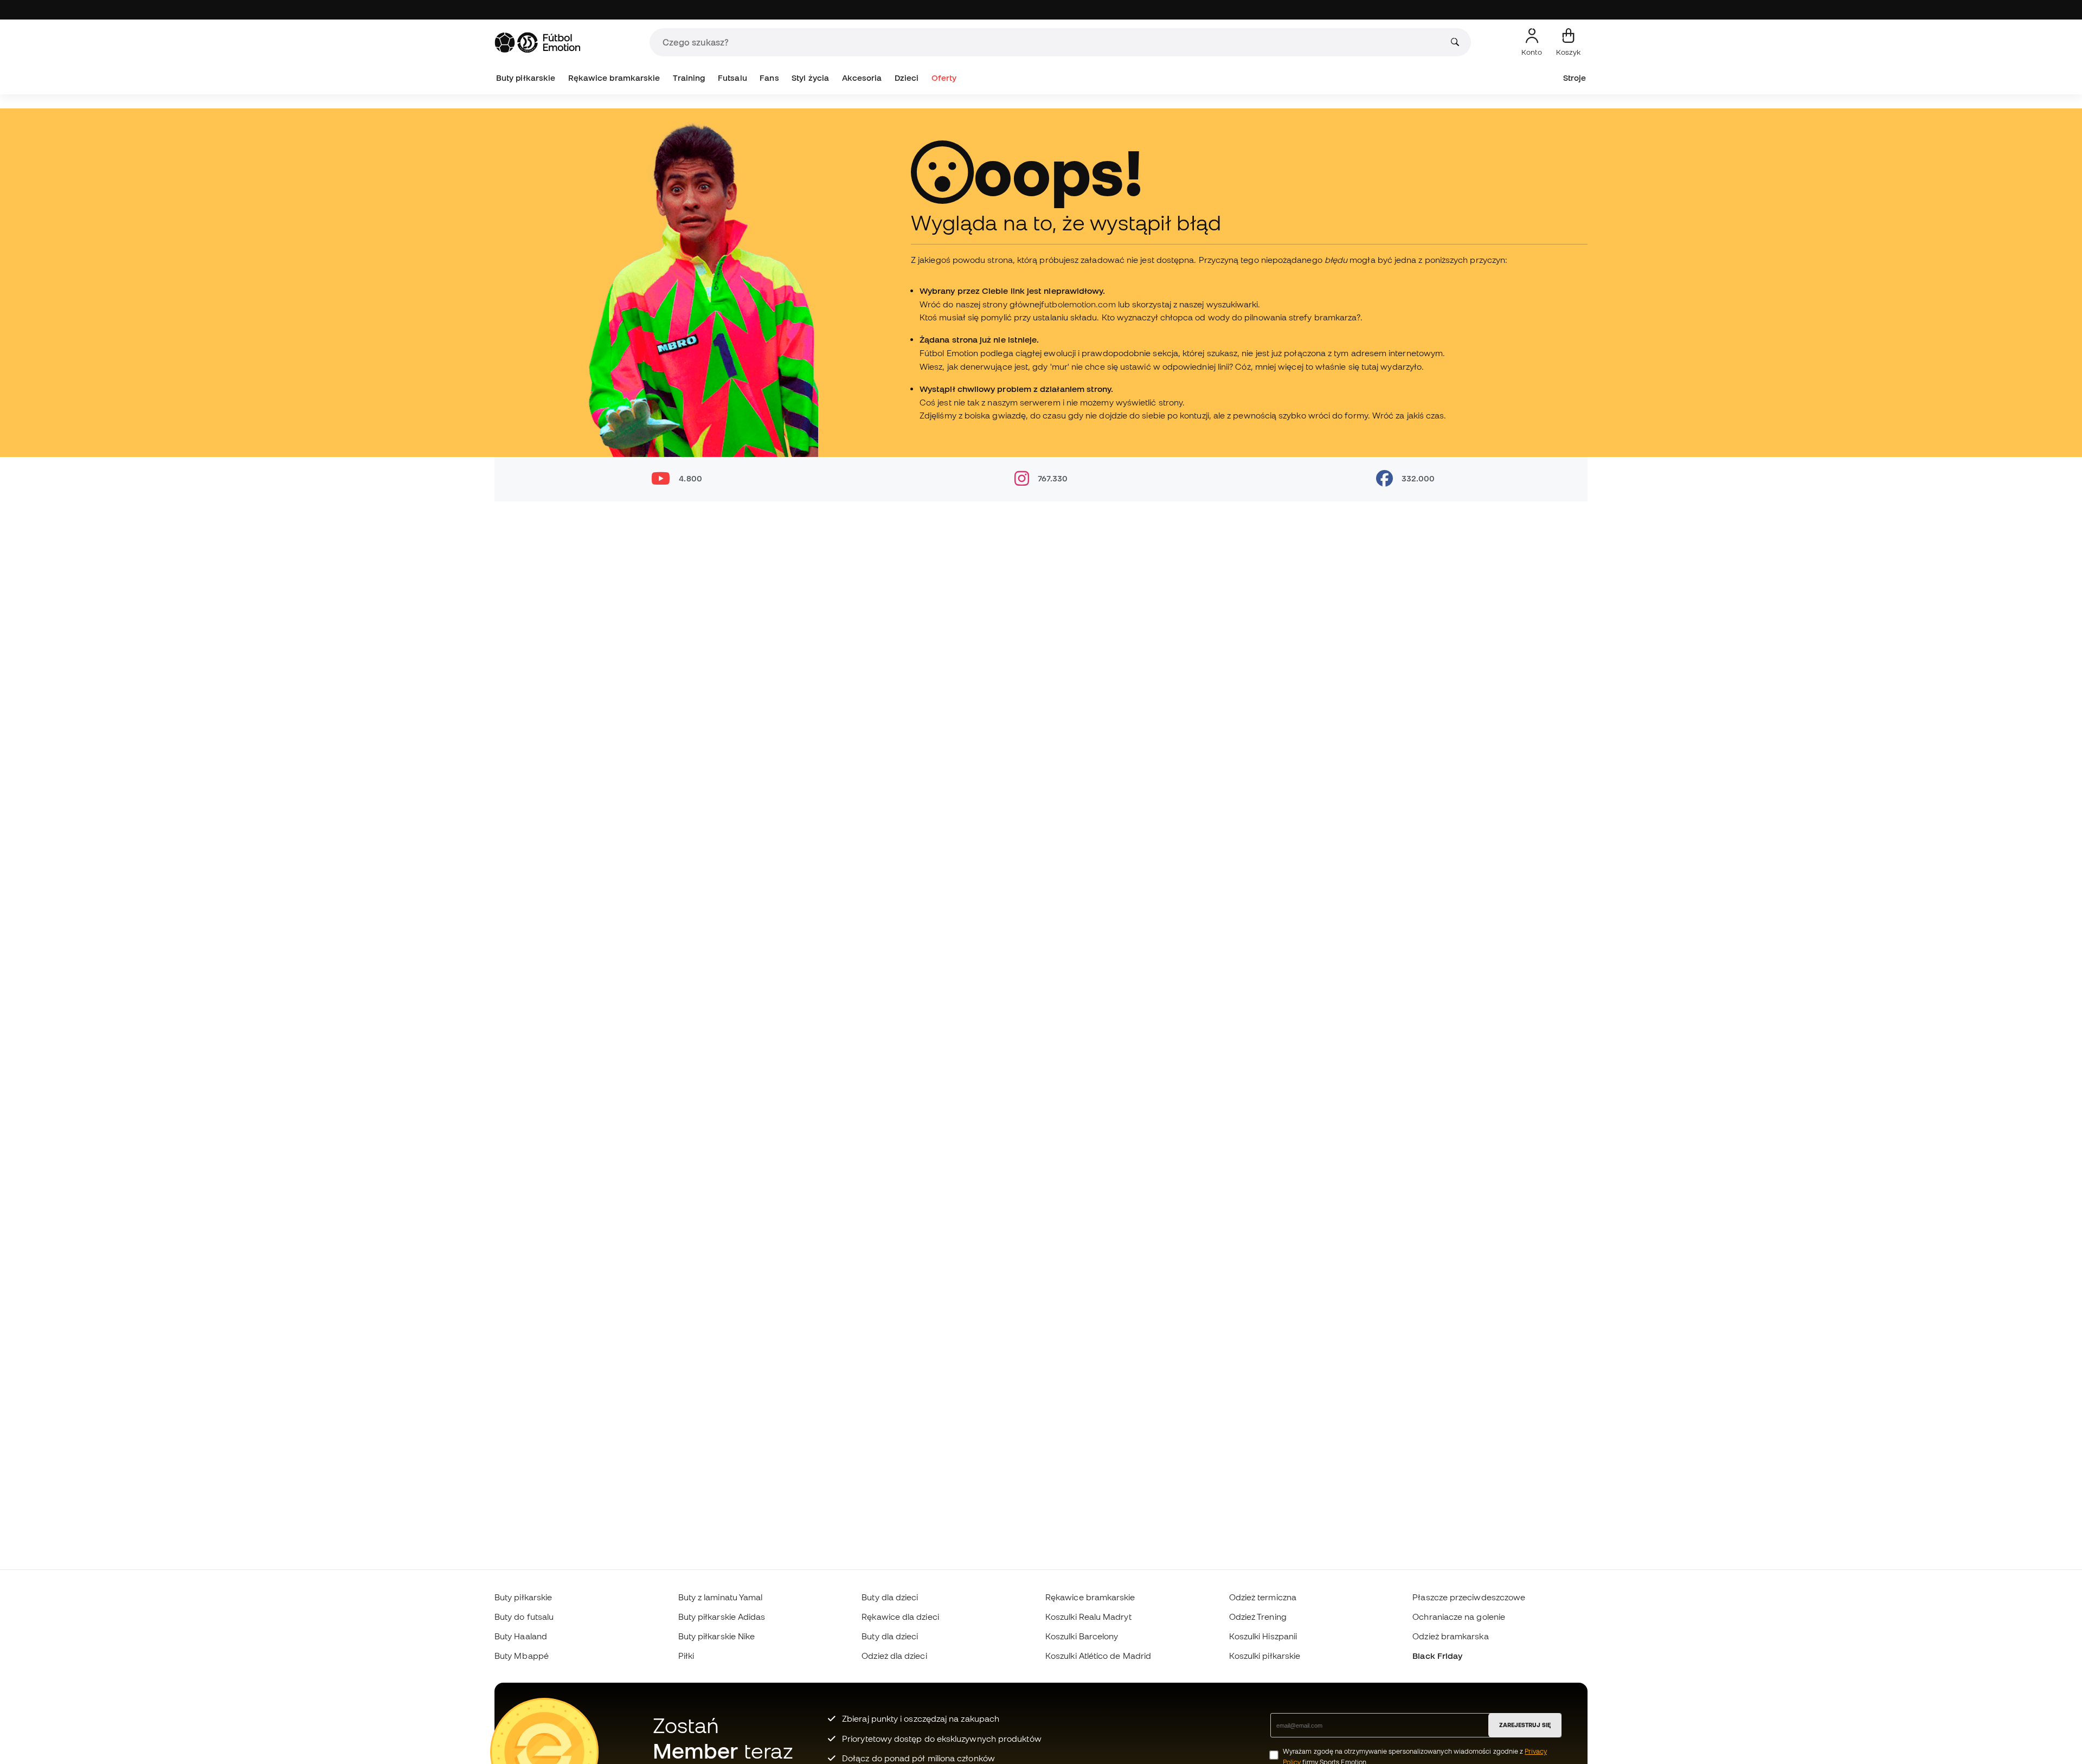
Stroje (1575, 78)
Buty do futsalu (524, 1617)
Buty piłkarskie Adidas (722, 1617)
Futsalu (732, 78)
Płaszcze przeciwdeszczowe (1469, 1597)
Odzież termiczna (1263, 1597)
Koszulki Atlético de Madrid (1098, 1656)
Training (689, 78)
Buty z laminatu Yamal (721, 1597)
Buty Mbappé (522, 1656)
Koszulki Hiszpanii (1263, 1636)
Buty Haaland (521, 1636)
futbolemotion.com (1078, 304)
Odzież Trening (1258, 1617)
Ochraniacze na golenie (1459, 1617)
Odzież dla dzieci (894, 1656)
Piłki (686, 1656)
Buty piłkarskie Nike (717, 1636)
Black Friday (1437, 1656)
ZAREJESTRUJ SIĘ (1525, 1725)
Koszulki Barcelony (1082, 1636)
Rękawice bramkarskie (614, 78)
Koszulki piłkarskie (1265, 1656)
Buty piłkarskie (526, 78)
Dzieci (907, 78)
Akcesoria (862, 78)
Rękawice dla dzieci (900, 1617)
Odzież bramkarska (1450, 1636)
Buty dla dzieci (890, 1597)
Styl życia (810, 78)
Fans (769, 78)
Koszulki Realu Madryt (1088, 1617)
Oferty (944, 78)
